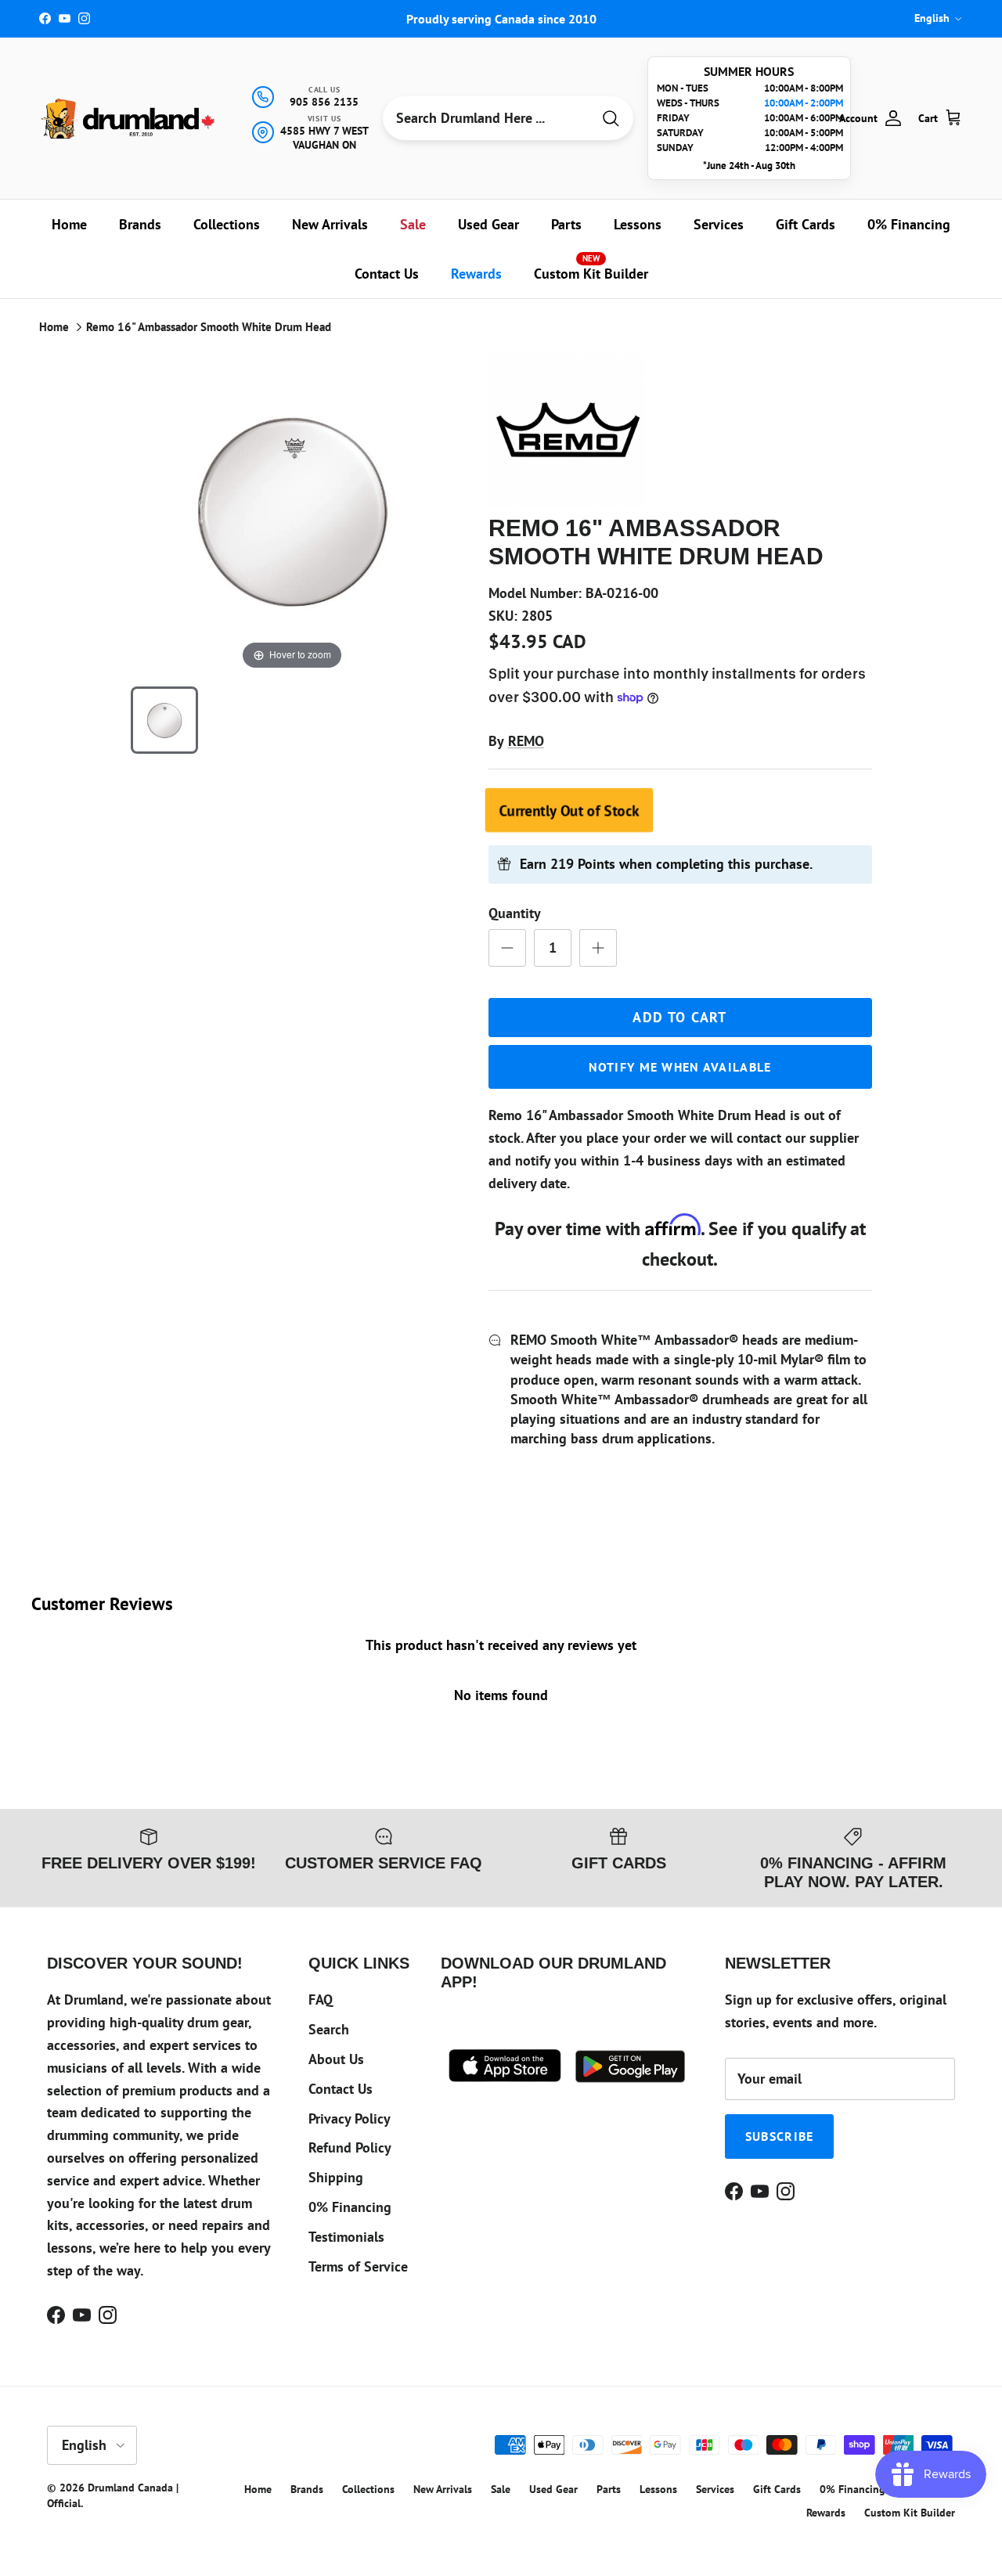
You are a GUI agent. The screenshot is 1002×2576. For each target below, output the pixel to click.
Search (329, 2029)
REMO (526, 741)
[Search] (611, 119)
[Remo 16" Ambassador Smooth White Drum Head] (164, 720)
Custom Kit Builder (591, 268)
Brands (140, 224)
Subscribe (780, 2136)
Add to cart (680, 1017)
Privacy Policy (350, 2118)
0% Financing (909, 224)
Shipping (336, 2177)
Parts (566, 224)
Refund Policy (350, 2147)
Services (719, 224)
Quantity (515, 913)
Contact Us (387, 274)
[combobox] (487, 118)
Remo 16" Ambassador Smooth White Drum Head (209, 327)
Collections (227, 224)
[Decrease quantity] (507, 948)
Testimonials (346, 2237)
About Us (336, 2059)
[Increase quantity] (598, 948)
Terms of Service (358, 2266)
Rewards (476, 274)
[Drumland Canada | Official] (129, 119)
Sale (413, 224)
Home (69, 224)
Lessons (638, 224)
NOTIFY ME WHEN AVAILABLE (680, 1067)
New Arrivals (330, 224)
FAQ (321, 2000)
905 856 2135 (324, 102)
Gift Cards (806, 224)
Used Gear (488, 224)
